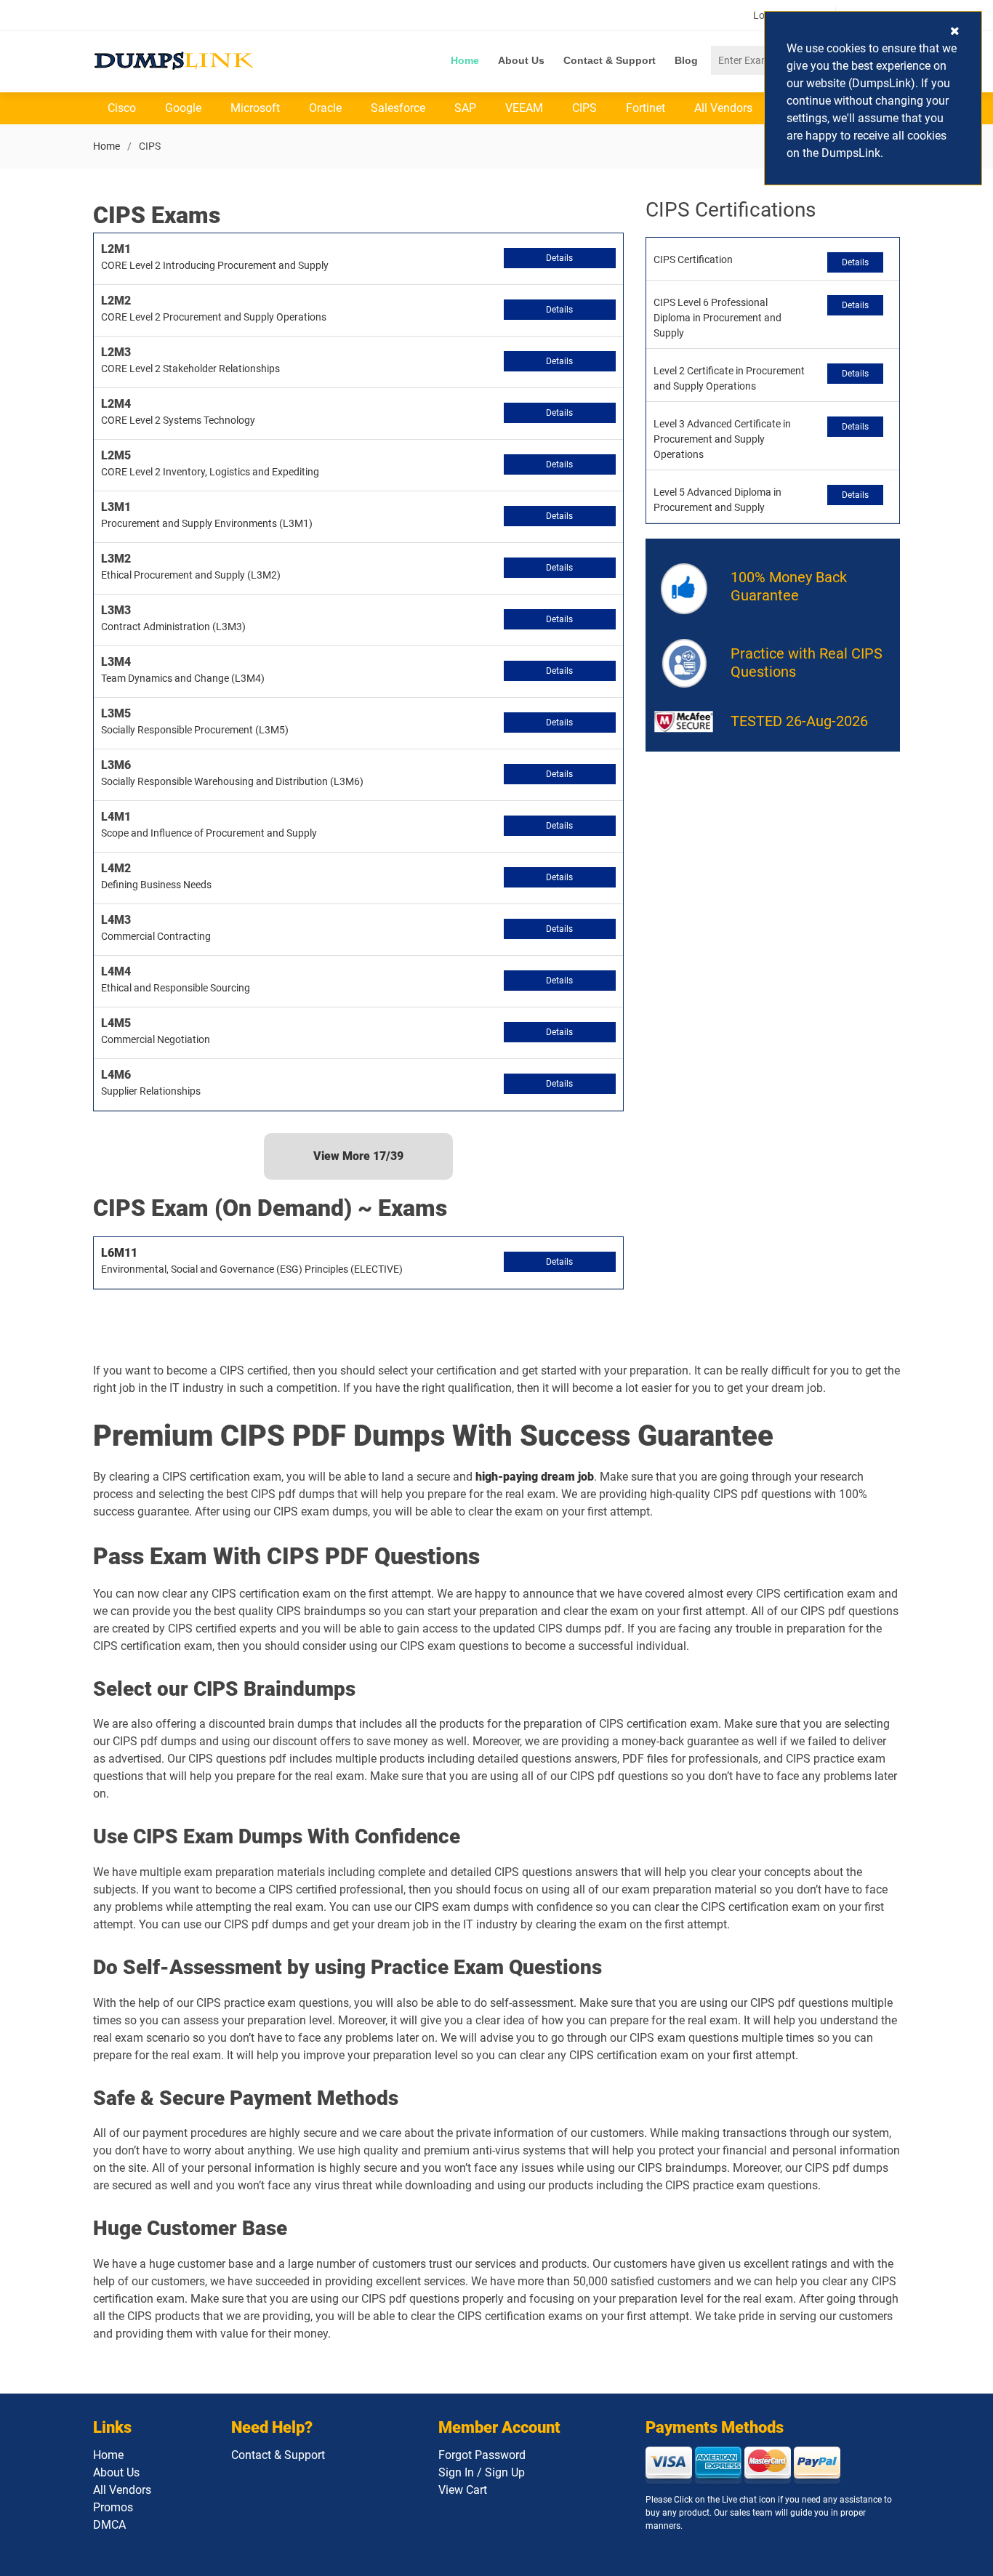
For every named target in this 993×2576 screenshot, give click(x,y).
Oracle (325, 108)
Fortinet (646, 108)
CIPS (584, 108)
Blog (686, 60)
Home (465, 60)
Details (559, 258)
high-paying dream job (535, 1477)
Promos (113, 2507)
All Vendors (723, 108)
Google (183, 108)
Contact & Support (610, 60)
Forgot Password (482, 2455)
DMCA (109, 2525)
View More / (358, 1156)
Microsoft (255, 108)
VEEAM (524, 108)
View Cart (463, 2490)
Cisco (122, 108)
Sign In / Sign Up (482, 2472)
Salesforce (398, 108)
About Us (521, 60)
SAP (465, 108)
